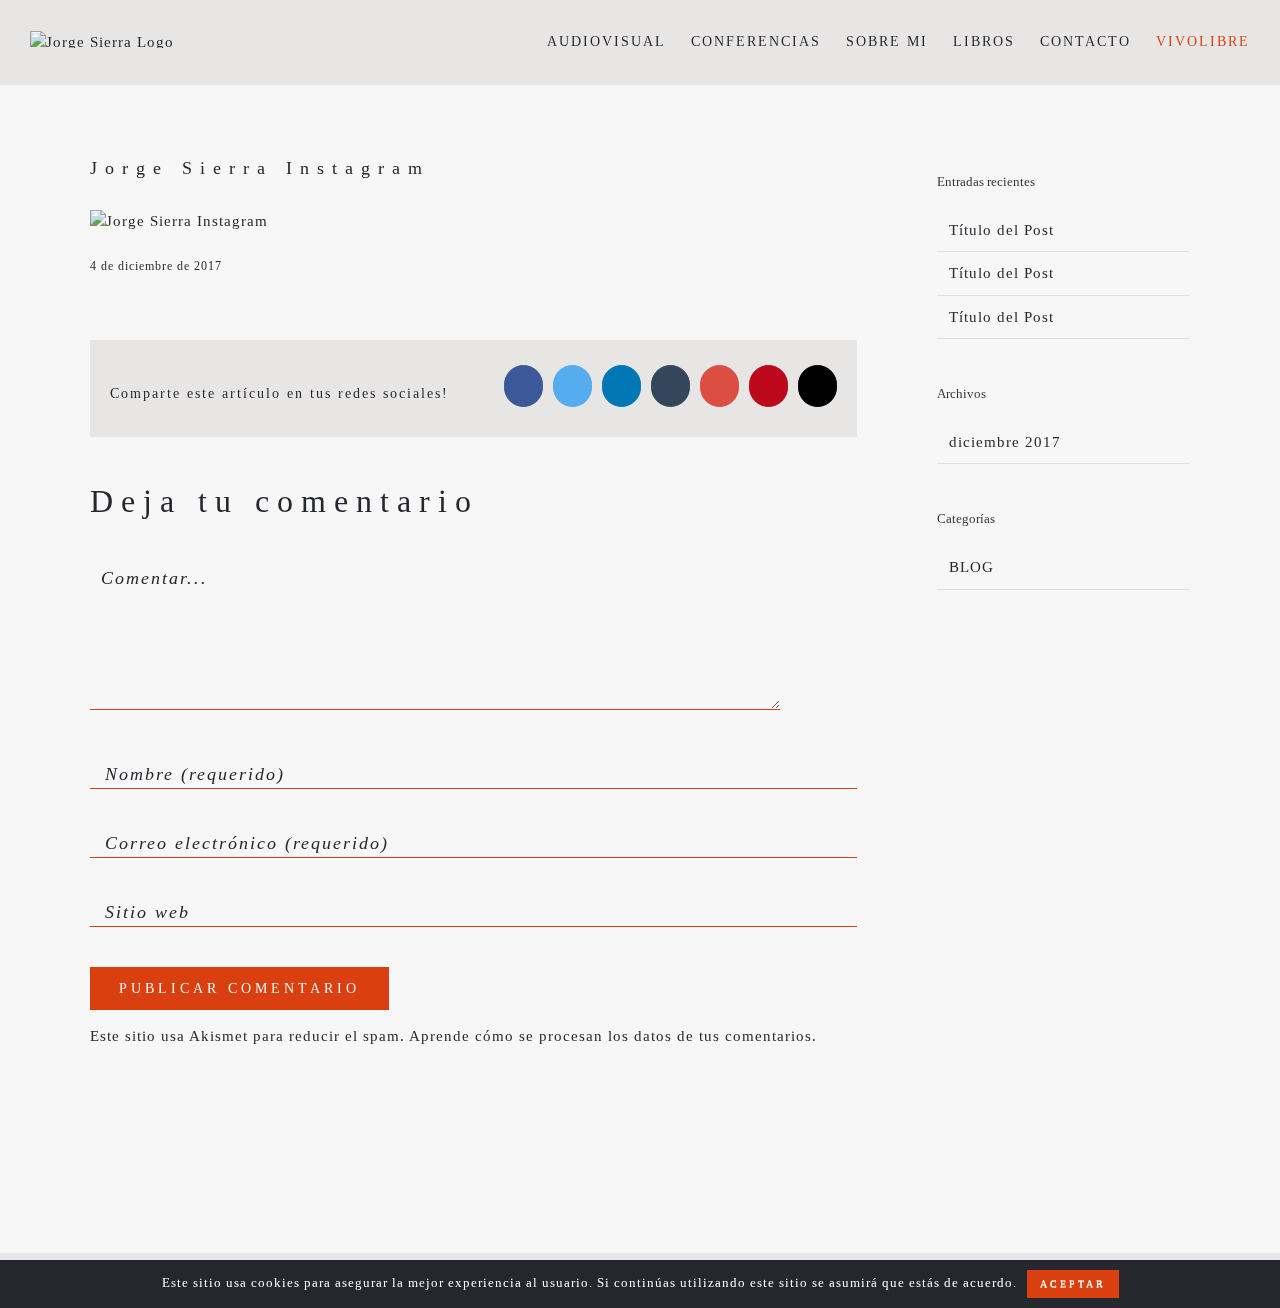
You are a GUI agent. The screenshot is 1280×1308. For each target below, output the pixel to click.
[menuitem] (619, 41)
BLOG (971, 567)
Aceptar (1073, 1283)
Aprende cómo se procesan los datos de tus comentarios (610, 1036)
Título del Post (1001, 230)
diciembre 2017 (1005, 442)
